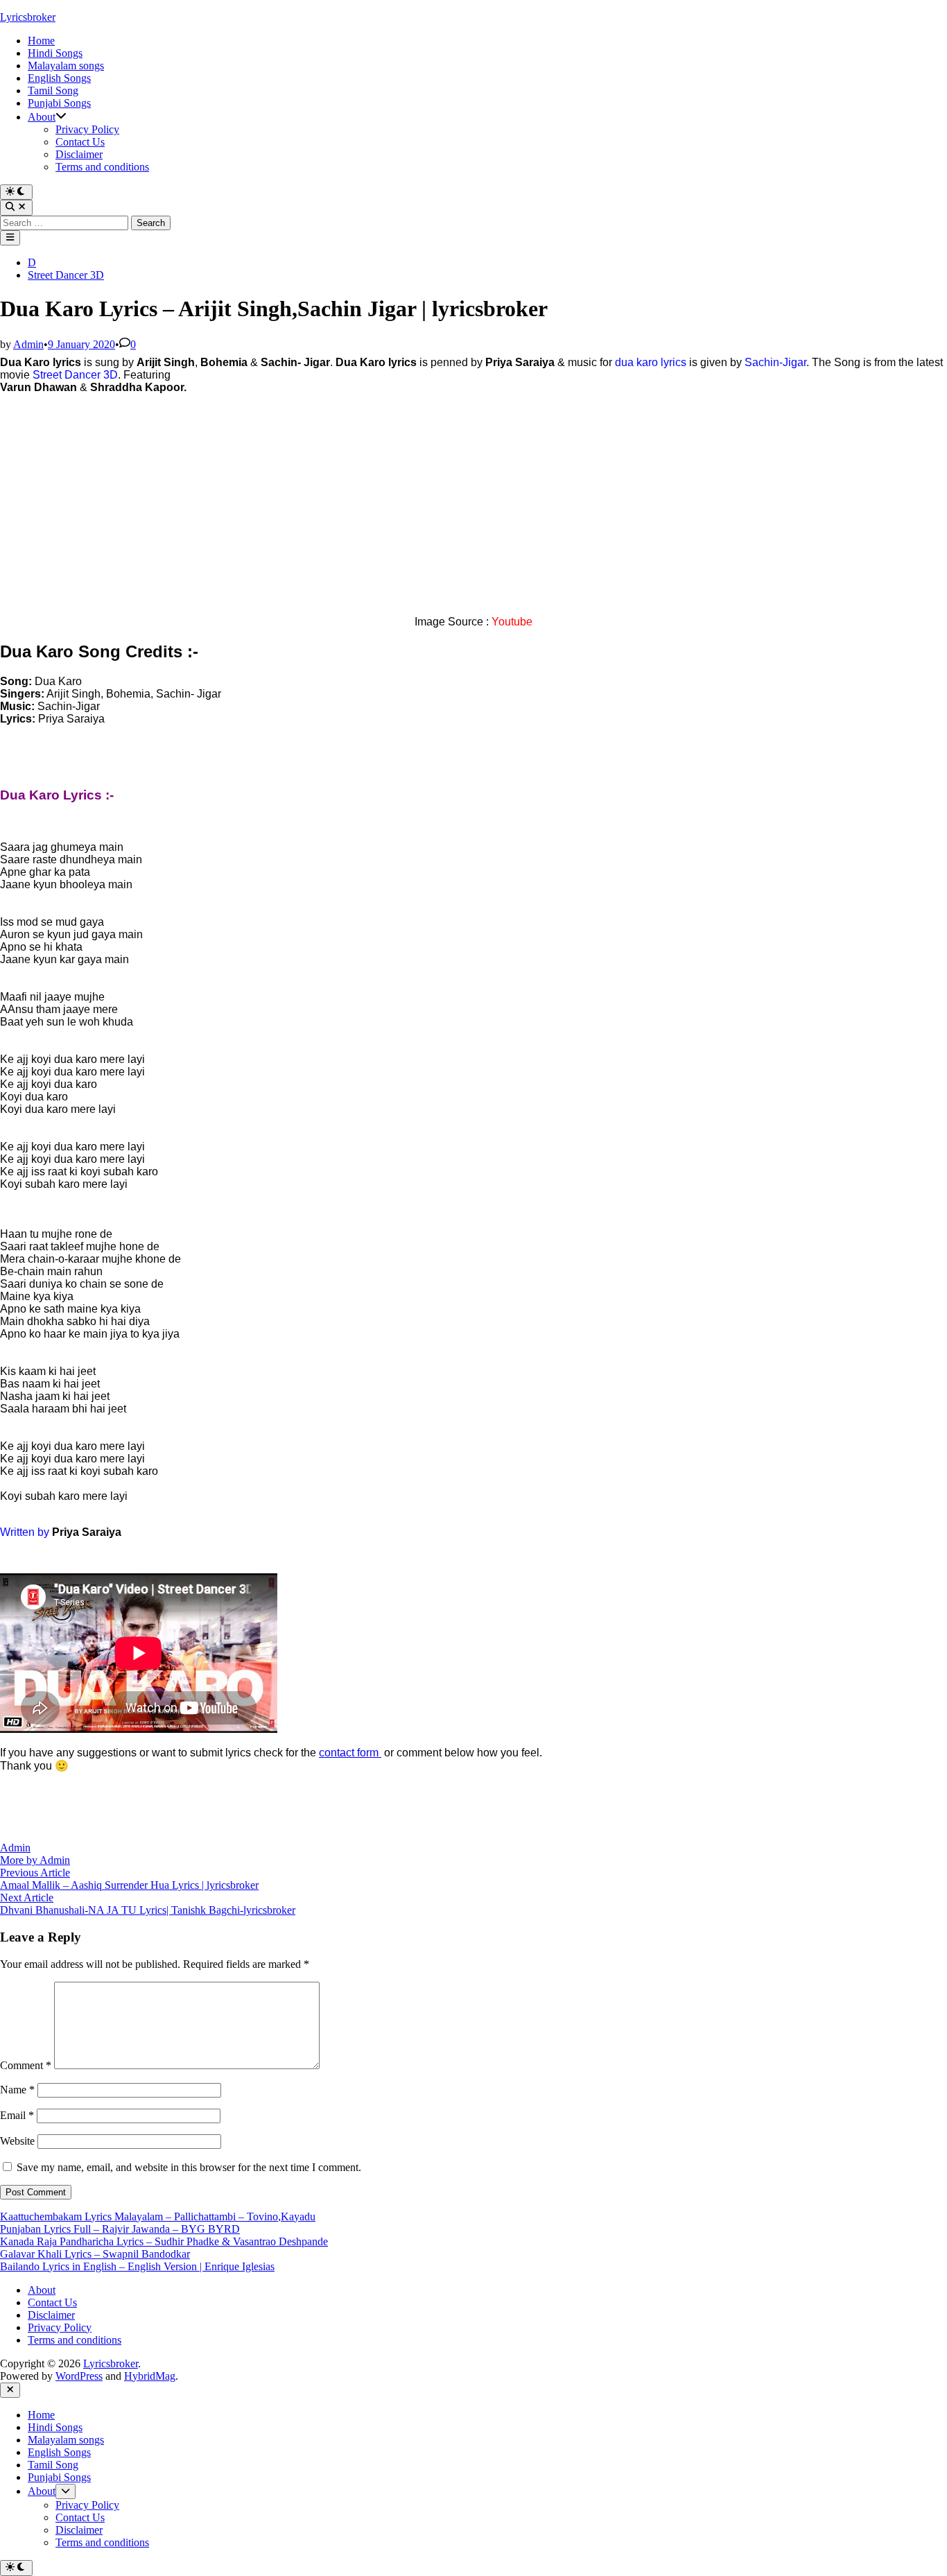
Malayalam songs (66, 66)
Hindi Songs (55, 53)
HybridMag (150, 2376)
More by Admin (35, 1860)
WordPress (79, 2376)
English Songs (59, 78)
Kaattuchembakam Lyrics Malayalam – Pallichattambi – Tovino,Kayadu (158, 2216)
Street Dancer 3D (66, 275)
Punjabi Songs (59, 103)
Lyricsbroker (28, 17)
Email (17, 2115)
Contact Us (80, 142)
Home (41, 41)
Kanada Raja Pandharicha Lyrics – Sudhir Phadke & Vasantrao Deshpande (164, 2241)
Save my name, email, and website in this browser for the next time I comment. (189, 2167)
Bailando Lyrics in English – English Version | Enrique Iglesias (137, 2266)
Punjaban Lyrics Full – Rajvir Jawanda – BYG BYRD (120, 2229)
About (42, 117)
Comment (26, 2065)
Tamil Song (53, 90)
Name (17, 2090)
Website (17, 2141)
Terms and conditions (102, 167)
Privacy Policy (87, 129)
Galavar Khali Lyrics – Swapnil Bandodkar (95, 2254)
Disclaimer (79, 154)
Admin (28, 344)
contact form (350, 1753)
